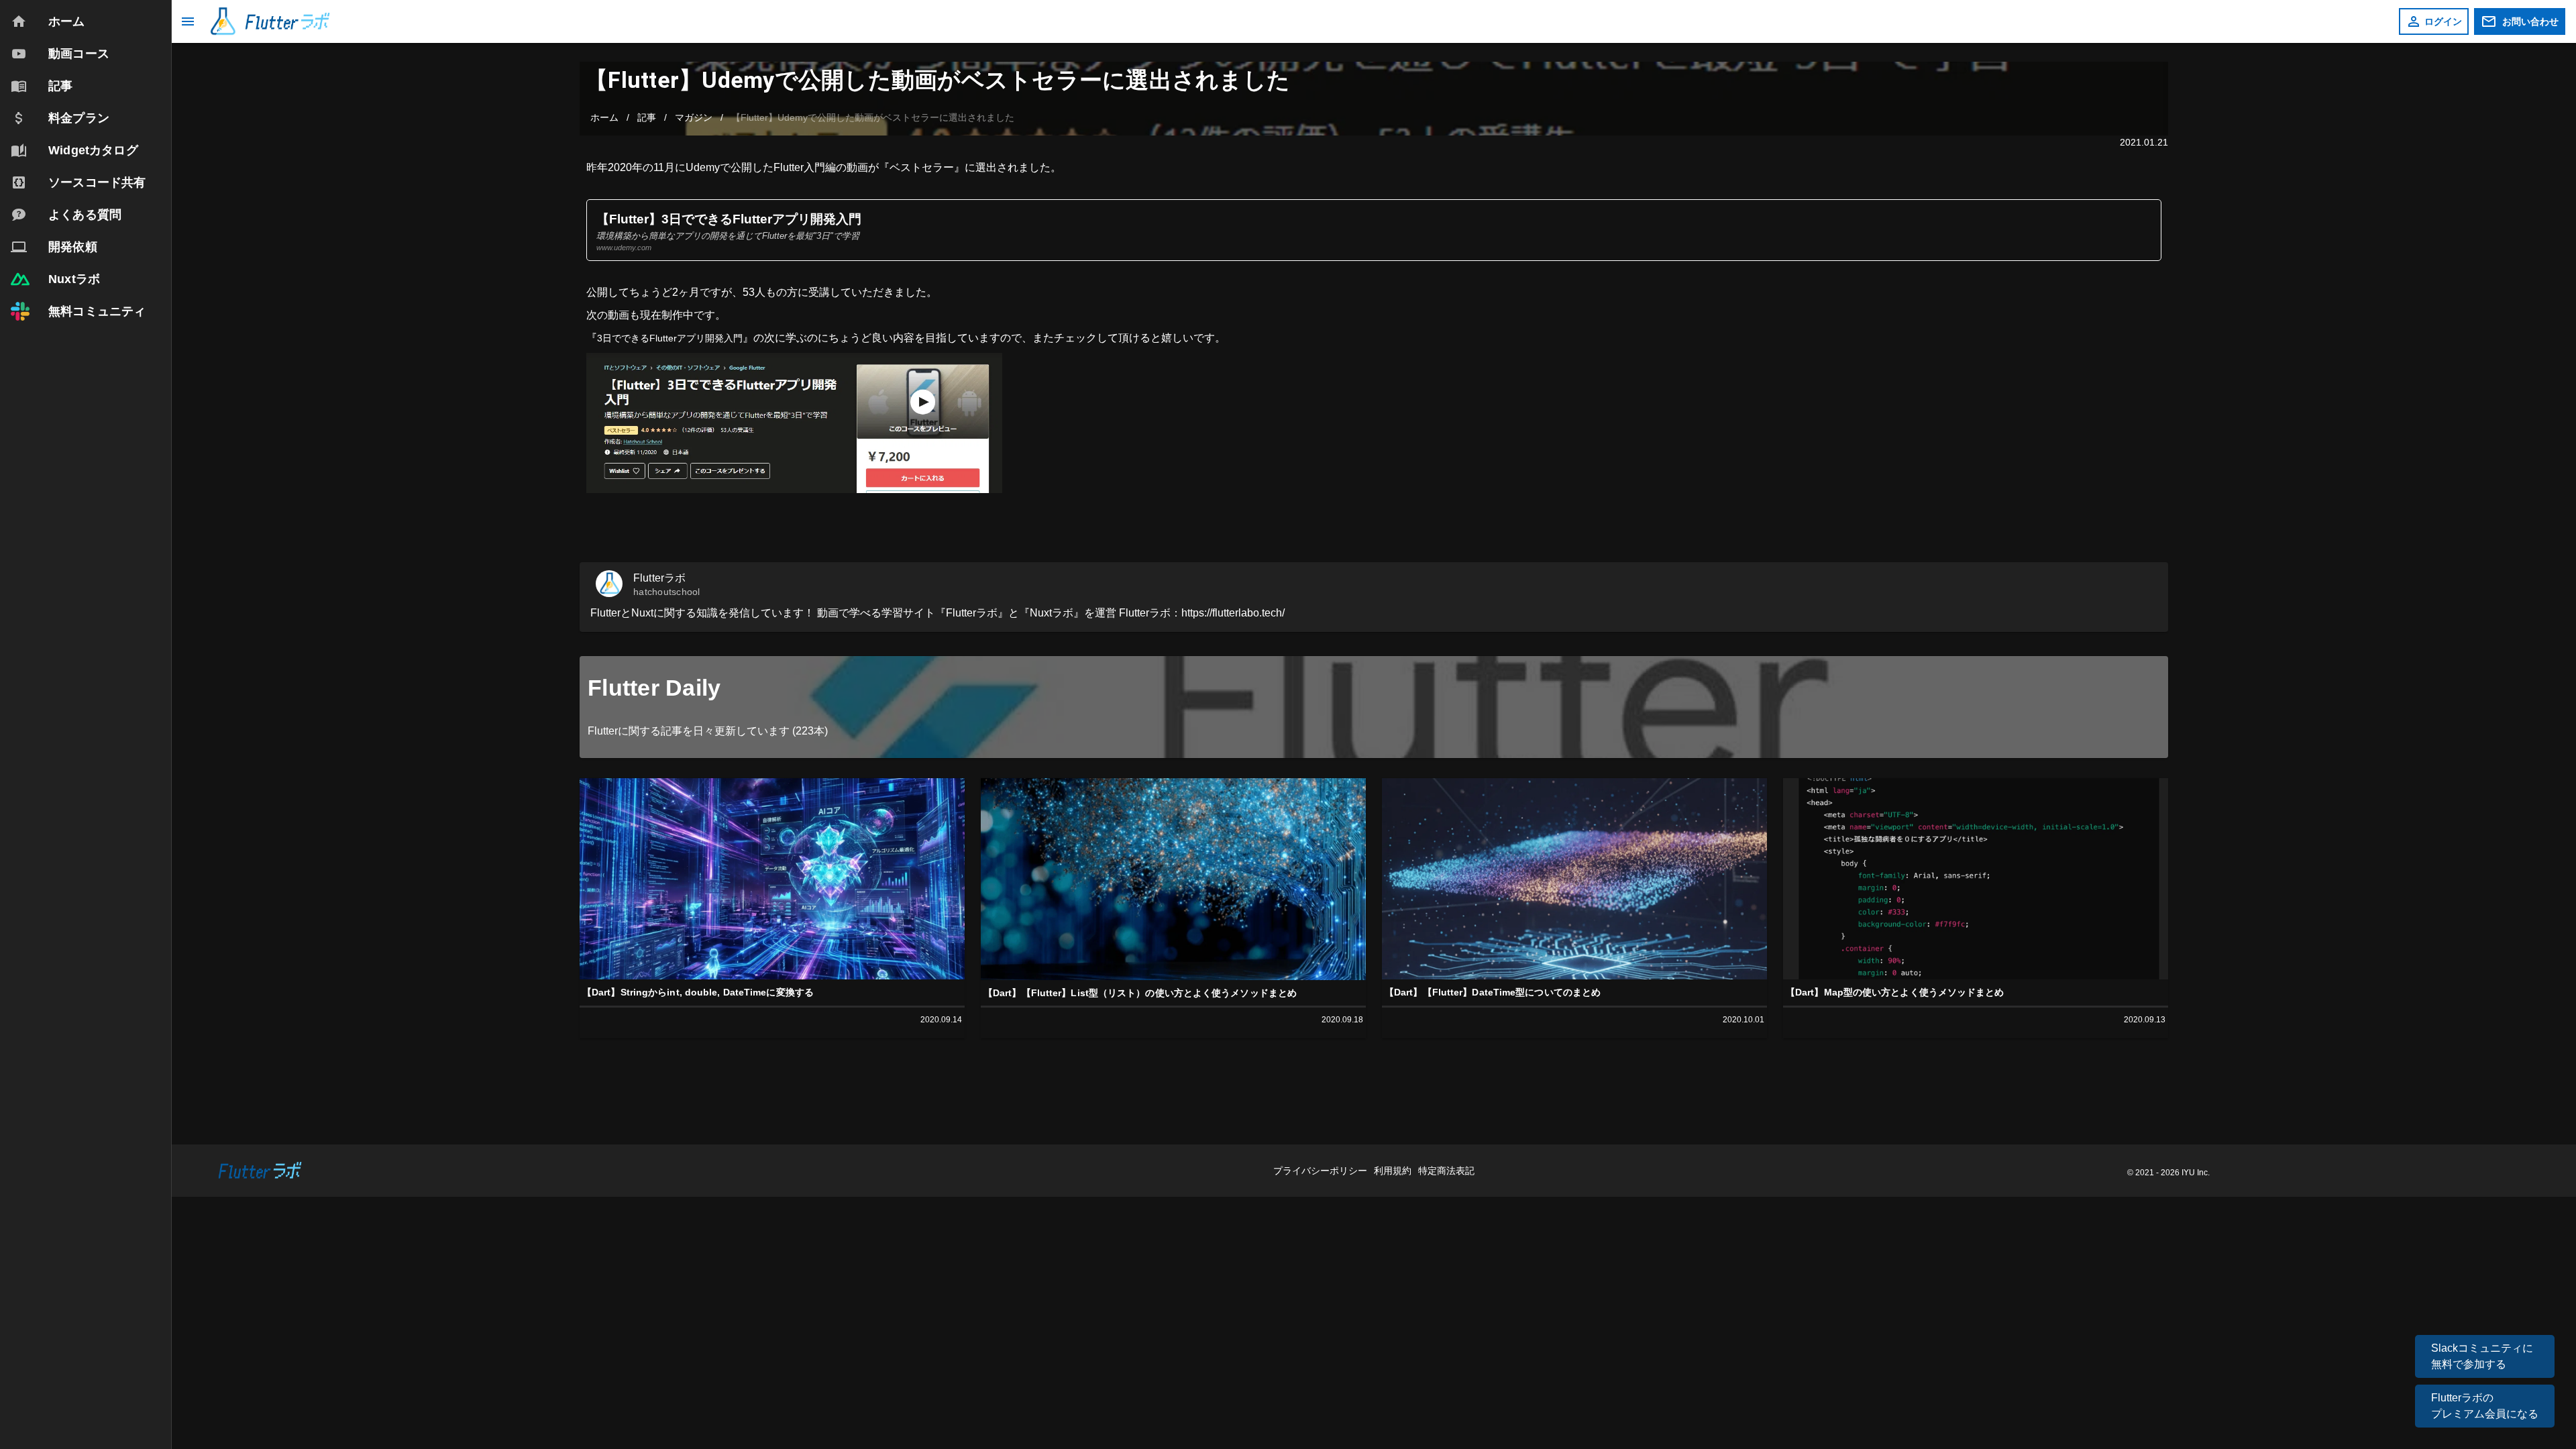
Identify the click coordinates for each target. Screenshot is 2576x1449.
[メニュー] (188, 21)
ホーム (604, 117)
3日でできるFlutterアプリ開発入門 (670, 338)
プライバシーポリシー (1322, 1171)
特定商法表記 (1446, 1171)
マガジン (694, 117)
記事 (647, 117)
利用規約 (1394, 1171)
